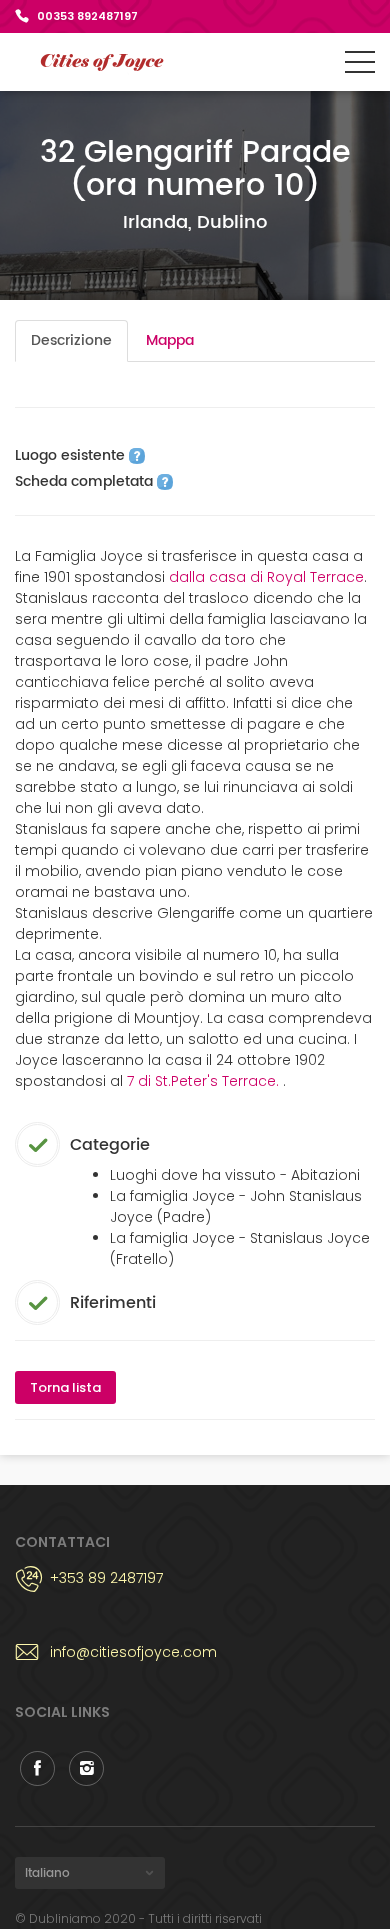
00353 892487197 (87, 16)
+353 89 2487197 (106, 1578)
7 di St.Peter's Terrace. (205, 1081)
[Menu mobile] (360, 66)
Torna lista (65, 1387)
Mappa (170, 340)
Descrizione (71, 340)
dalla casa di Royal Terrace (266, 577)
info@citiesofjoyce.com (133, 1652)
